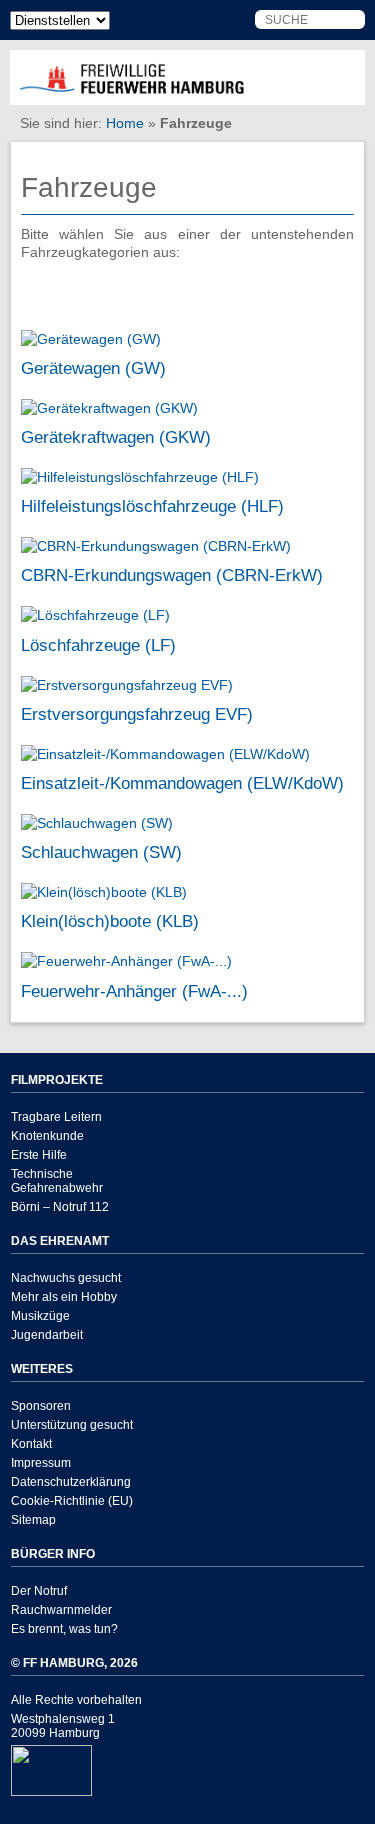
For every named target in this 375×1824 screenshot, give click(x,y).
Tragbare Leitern (56, 1117)
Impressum (41, 1463)
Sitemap (33, 1520)
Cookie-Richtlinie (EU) (72, 1501)
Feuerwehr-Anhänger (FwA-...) (134, 991)
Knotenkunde (47, 1136)
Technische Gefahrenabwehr (57, 1181)
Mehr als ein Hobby (64, 1297)
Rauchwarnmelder (61, 1610)
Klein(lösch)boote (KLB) (110, 921)
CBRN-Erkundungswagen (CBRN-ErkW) (172, 575)
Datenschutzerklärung (71, 1482)
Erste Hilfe (39, 1155)
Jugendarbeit (47, 1335)
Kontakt (31, 1444)
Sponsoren (41, 1406)
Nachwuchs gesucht (66, 1278)
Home (125, 123)
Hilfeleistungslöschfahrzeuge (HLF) (152, 506)
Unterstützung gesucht (72, 1425)
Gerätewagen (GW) (93, 368)
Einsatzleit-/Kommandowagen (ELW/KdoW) (182, 783)
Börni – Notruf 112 (60, 1207)
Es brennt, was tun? (64, 1629)
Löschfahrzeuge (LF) (98, 645)
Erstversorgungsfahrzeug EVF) (137, 714)
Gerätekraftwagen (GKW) (116, 437)
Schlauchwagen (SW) (101, 852)
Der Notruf (39, 1591)
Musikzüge (40, 1316)
